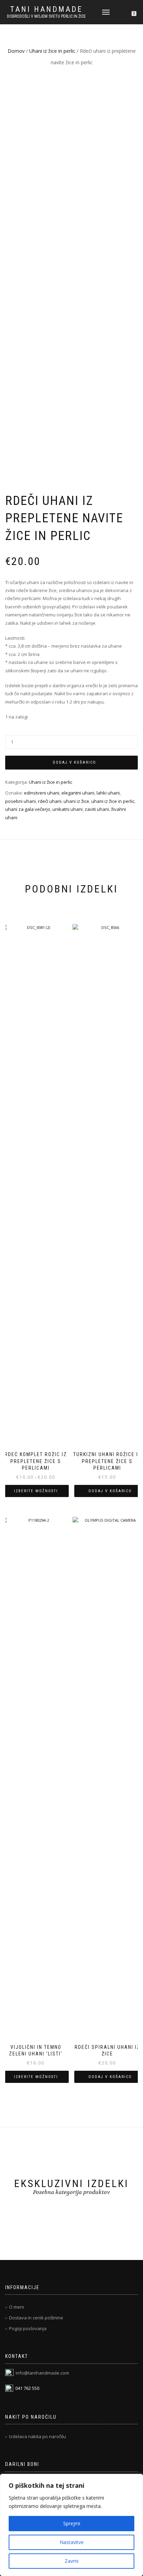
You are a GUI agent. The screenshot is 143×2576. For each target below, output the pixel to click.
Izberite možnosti (36, 1491)
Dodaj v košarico (74, 762)
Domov (16, 51)
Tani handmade (46, 9)
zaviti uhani (97, 809)
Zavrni (71, 2561)
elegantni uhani (78, 793)
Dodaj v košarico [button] (110, 1491)
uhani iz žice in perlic (113, 801)
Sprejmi (72, 2523)
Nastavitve (72, 2542)
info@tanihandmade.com (42, 2373)
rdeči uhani (50, 801)
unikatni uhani (68, 809)
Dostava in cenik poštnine (36, 2318)
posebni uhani (20, 801)
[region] (71, 2525)
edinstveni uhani (42, 793)
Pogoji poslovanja (28, 2328)
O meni (16, 2307)
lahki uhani (108, 793)
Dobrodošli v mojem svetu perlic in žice (46, 16)
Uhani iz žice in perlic (52, 51)
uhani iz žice (76, 801)
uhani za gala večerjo (28, 809)
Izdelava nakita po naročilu (37, 2436)
